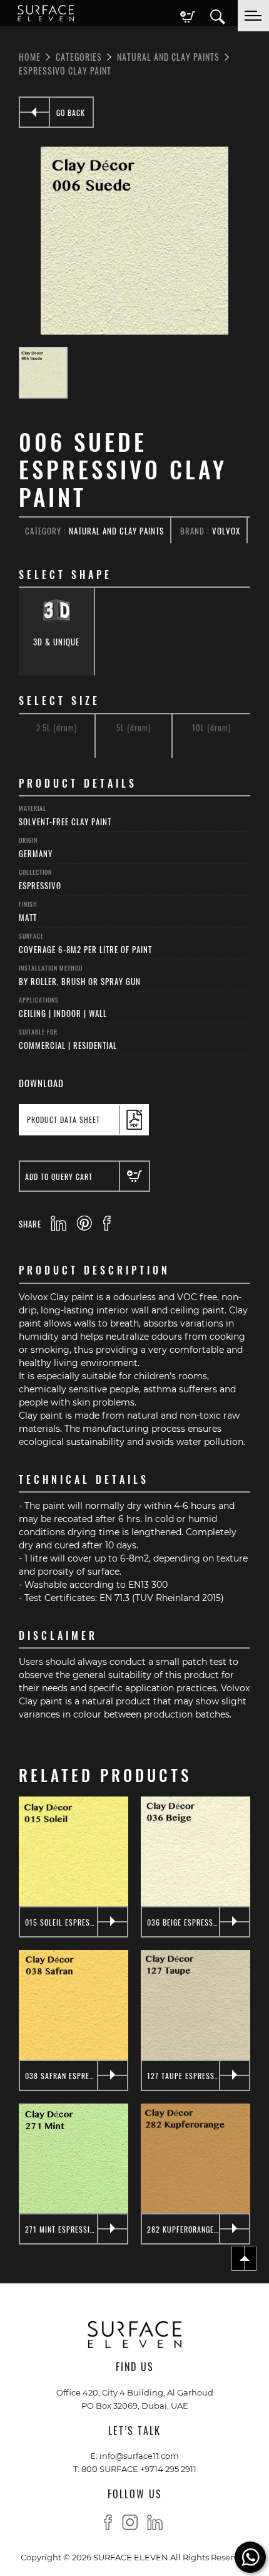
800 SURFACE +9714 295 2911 (139, 2469)
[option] (134, 241)
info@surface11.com (139, 2455)
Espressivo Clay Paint (65, 70)
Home (30, 56)
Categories (79, 56)
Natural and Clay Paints (168, 56)
